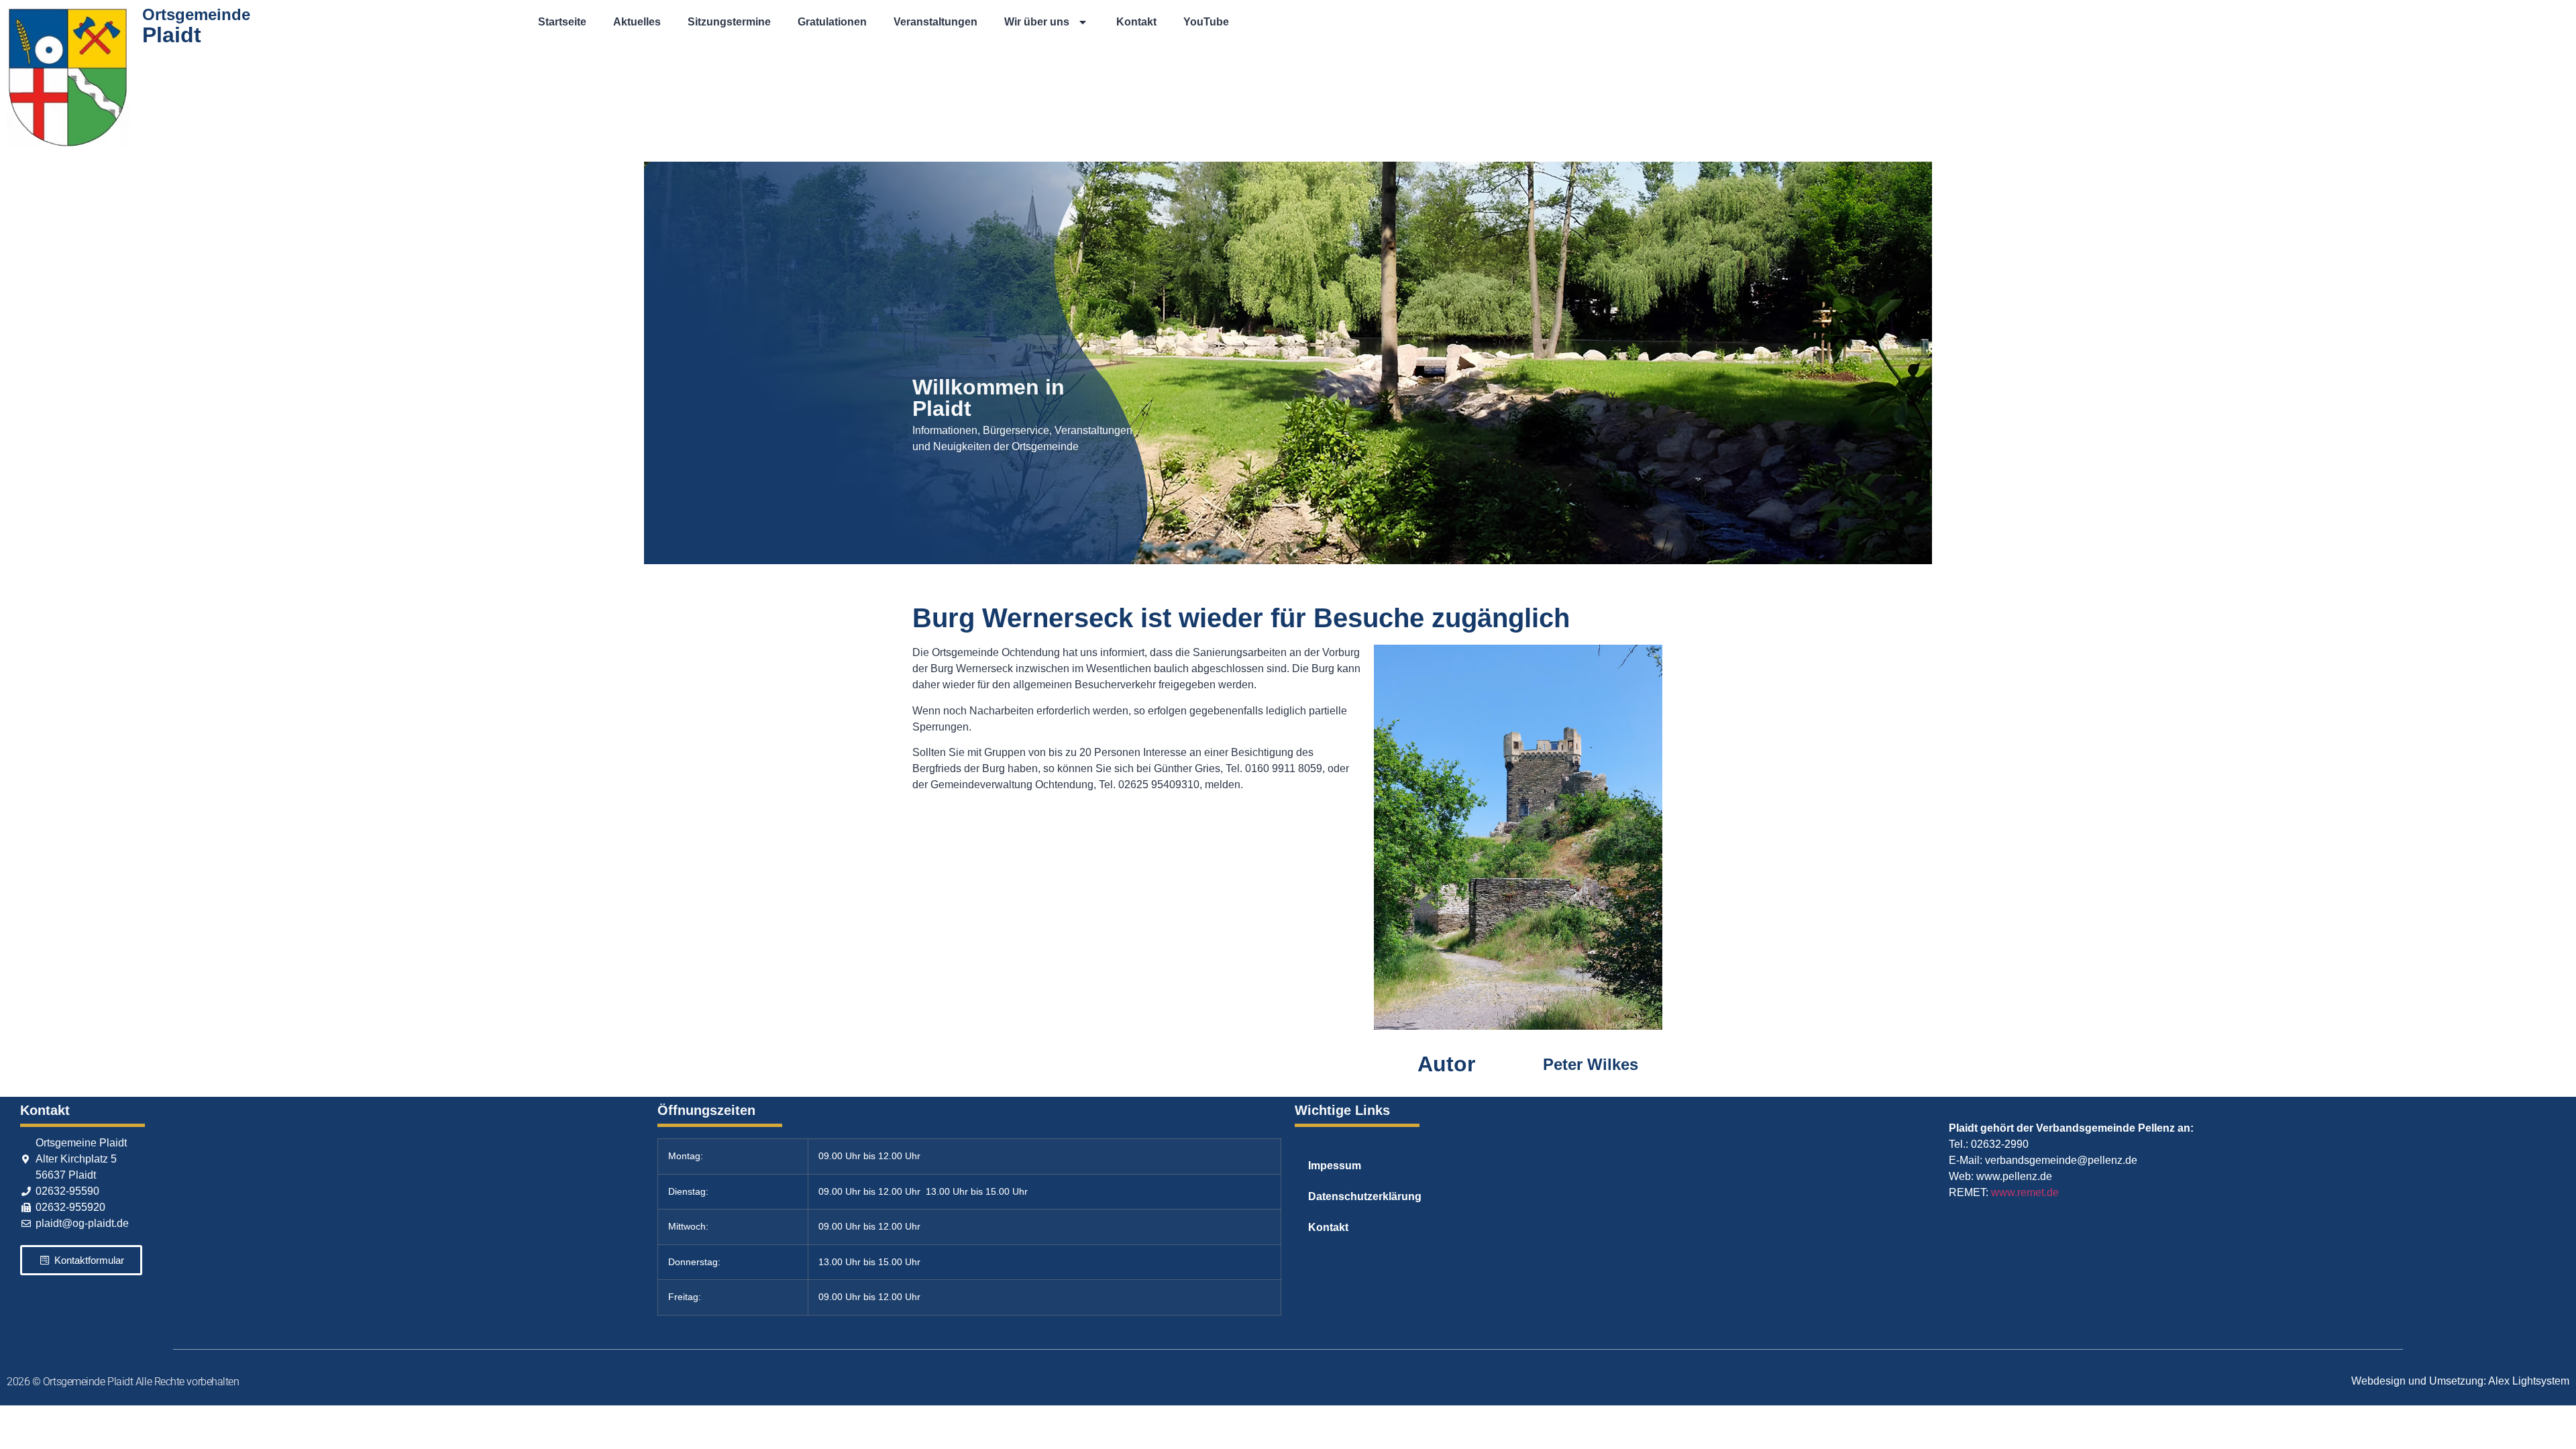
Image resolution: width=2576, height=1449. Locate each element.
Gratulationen (832, 22)
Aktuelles (637, 22)
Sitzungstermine (729, 22)
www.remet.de (2025, 1192)
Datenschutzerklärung (1365, 1196)
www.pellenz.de (2014, 1176)
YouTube (1206, 22)
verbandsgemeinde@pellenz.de (2061, 1160)
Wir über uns (1037, 22)
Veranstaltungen (935, 22)
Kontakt (1136, 22)
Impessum (1335, 1166)
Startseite (562, 22)
